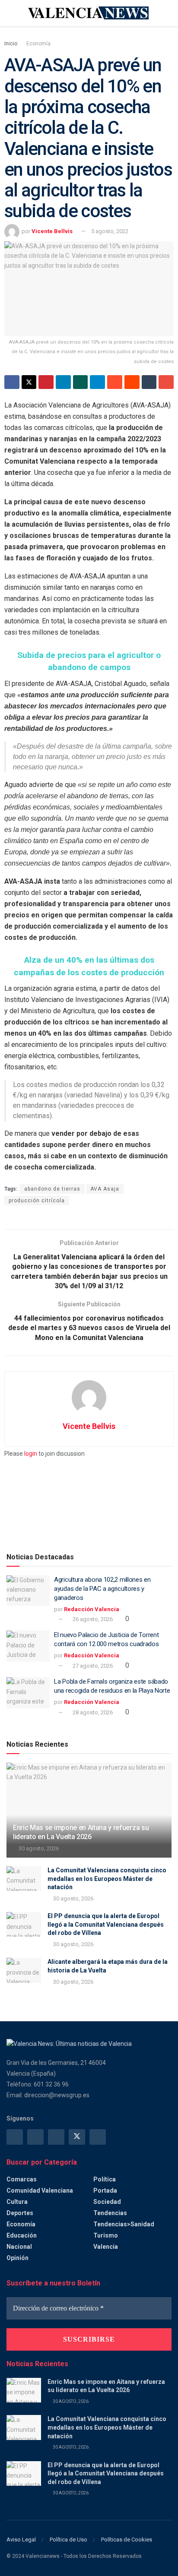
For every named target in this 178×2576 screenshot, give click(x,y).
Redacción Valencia (92, 1609)
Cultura (17, 2202)
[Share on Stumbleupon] (115, 382)
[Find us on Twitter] (77, 2137)
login (31, 1454)
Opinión (17, 2258)
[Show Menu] (10, 13)
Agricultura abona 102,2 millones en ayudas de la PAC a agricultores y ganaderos (102, 1589)
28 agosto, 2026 (92, 1712)
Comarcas (22, 2179)
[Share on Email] (166, 382)
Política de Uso (68, 2540)
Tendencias (110, 2213)
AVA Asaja (105, 1189)
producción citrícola (37, 1201)
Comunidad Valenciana (40, 2190)
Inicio (11, 44)
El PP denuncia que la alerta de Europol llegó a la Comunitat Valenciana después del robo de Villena (106, 1924)
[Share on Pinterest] (46, 382)
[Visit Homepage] (89, 13)
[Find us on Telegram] (56, 2137)
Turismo (106, 2235)
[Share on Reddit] (132, 382)
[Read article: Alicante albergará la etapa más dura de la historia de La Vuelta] (24, 1970)
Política (105, 2179)
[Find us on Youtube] (98, 2137)
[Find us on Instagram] (35, 2137)
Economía (38, 44)
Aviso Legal (21, 2540)
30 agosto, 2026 (38, 1848)
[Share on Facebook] (12, 382)
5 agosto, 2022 (110, 231)
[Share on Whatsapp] (81, 382)
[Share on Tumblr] (149, 382)
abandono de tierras (52, 1189)
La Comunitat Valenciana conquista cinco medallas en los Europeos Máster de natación (107, 1879)
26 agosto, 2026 (92, 1619)
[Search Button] (168, 13)
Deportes (20, 2213)
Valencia (106, 2247)
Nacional (19, 2247)
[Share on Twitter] (29, 382)
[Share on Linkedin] (63, 382)
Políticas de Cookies (127, 2540)
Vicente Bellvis (52, 231)
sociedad (107, 2202)
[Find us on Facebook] (15, 2137)
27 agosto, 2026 (92, 1666)
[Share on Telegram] (97, 382)
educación (22, 2235)
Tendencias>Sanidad (124, 2224)
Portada (105, 2190)
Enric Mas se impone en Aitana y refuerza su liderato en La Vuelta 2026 (81, 1832)
